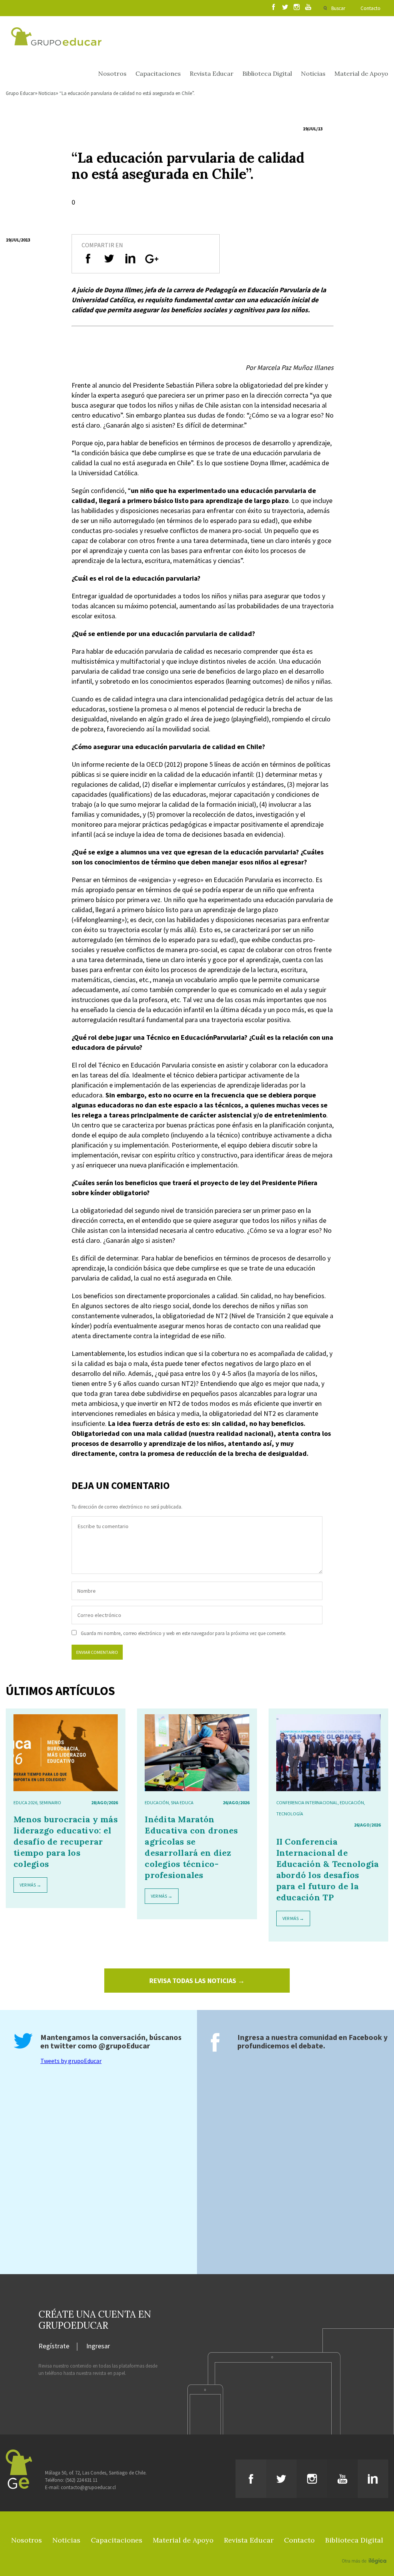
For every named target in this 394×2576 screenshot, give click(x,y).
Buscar (338, 8)
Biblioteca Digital (267, 73)
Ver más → (30, 1885)
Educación (157, 1803)
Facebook (365, 2037)
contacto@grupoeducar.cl (88, 2487)
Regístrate (54, 2346)
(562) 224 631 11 (81, 2480)
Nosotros (112, 73)
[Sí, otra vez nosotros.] (365, 2550)
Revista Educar (212, 73)
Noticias (313, 73)
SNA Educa (182, 1803)
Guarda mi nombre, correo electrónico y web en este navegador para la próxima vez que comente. (184, 1633)
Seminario (50, 1803)
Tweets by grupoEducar (71, 2061)
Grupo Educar (20, 93)
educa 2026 (25, 1803)
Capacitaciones (158, 73)
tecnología (290, 1814)
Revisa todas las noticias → (197, 1981)
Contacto (371, 8)
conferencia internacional (307, 1803)
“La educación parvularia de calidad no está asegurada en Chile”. (127, 93)
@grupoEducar (124, 2046)
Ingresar (98, 2346)
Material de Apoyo (361, 73)
